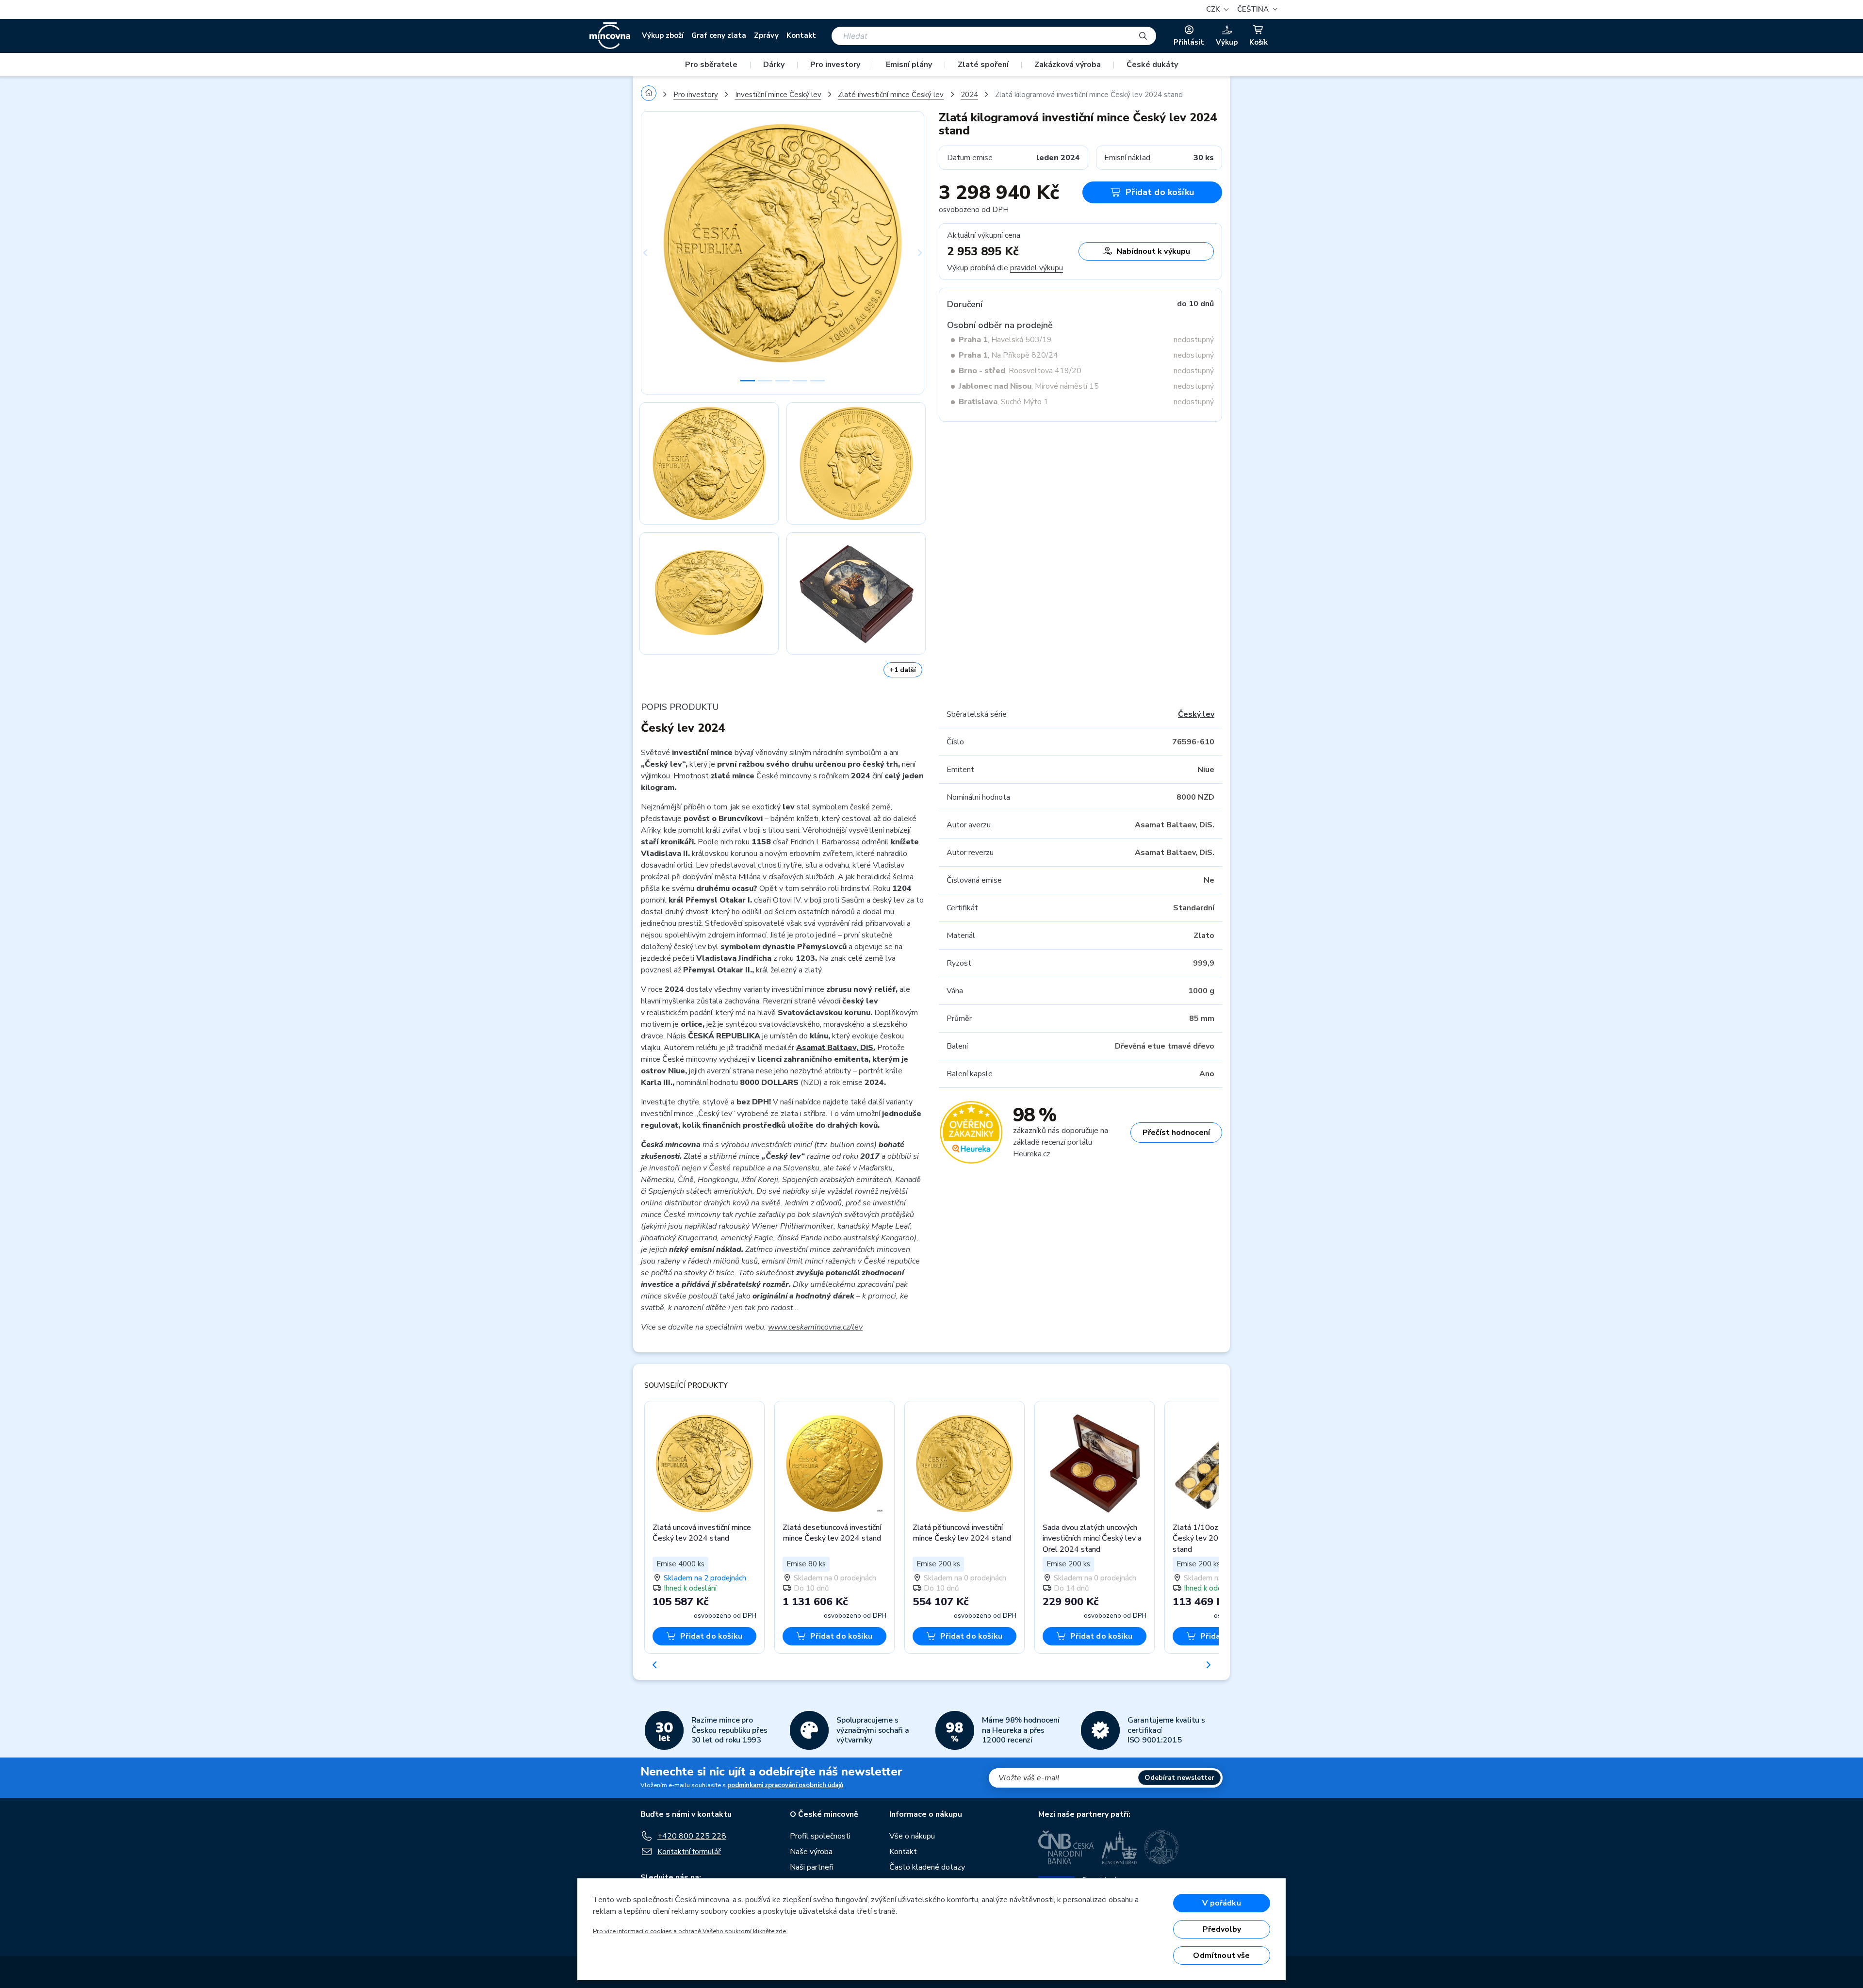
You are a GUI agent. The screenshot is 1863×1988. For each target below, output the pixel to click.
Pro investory (835, 65)
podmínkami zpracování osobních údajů (785, 1785)
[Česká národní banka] (1066, 1847)
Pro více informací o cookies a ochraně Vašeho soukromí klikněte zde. (690, 1931)
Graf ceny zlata (719, 35)
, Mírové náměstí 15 (1029, 386)
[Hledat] (1143, 36)
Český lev (1196, 714)
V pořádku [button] (1221, 1903)
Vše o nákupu (912, 1836)
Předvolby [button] (1222, 1929)
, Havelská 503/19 (1005, 340)
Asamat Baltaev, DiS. (836, 1048)
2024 (969, 95)
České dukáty (1152, 65)
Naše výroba (811, 1852)
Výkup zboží (663, 35)
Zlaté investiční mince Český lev (891, 95)
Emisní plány (909, 65)
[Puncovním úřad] (1119, 1847)
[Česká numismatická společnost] (1162, 1847)
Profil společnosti (820, 1836)
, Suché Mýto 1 (1004, 402)
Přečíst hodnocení (1176, 1133)
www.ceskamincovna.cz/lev (815, 1327)
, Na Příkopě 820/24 (1008, 355)
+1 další (903, 670)
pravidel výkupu (1037, 268)
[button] (1256, 9)
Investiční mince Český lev (778, 95)
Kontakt (801, 35)
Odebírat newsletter (1179, 1778)
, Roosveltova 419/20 (1020, 371)
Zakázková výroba (1068, 65)
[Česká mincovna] (610, 36)
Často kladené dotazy (927, 1867)
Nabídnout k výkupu (1153, 251)
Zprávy (766, 35)
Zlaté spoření (983, 65)
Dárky (774, 65)
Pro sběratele (711, 65)
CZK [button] (1214, 9)
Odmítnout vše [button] (1221, 1955)
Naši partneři (812, 1867)
